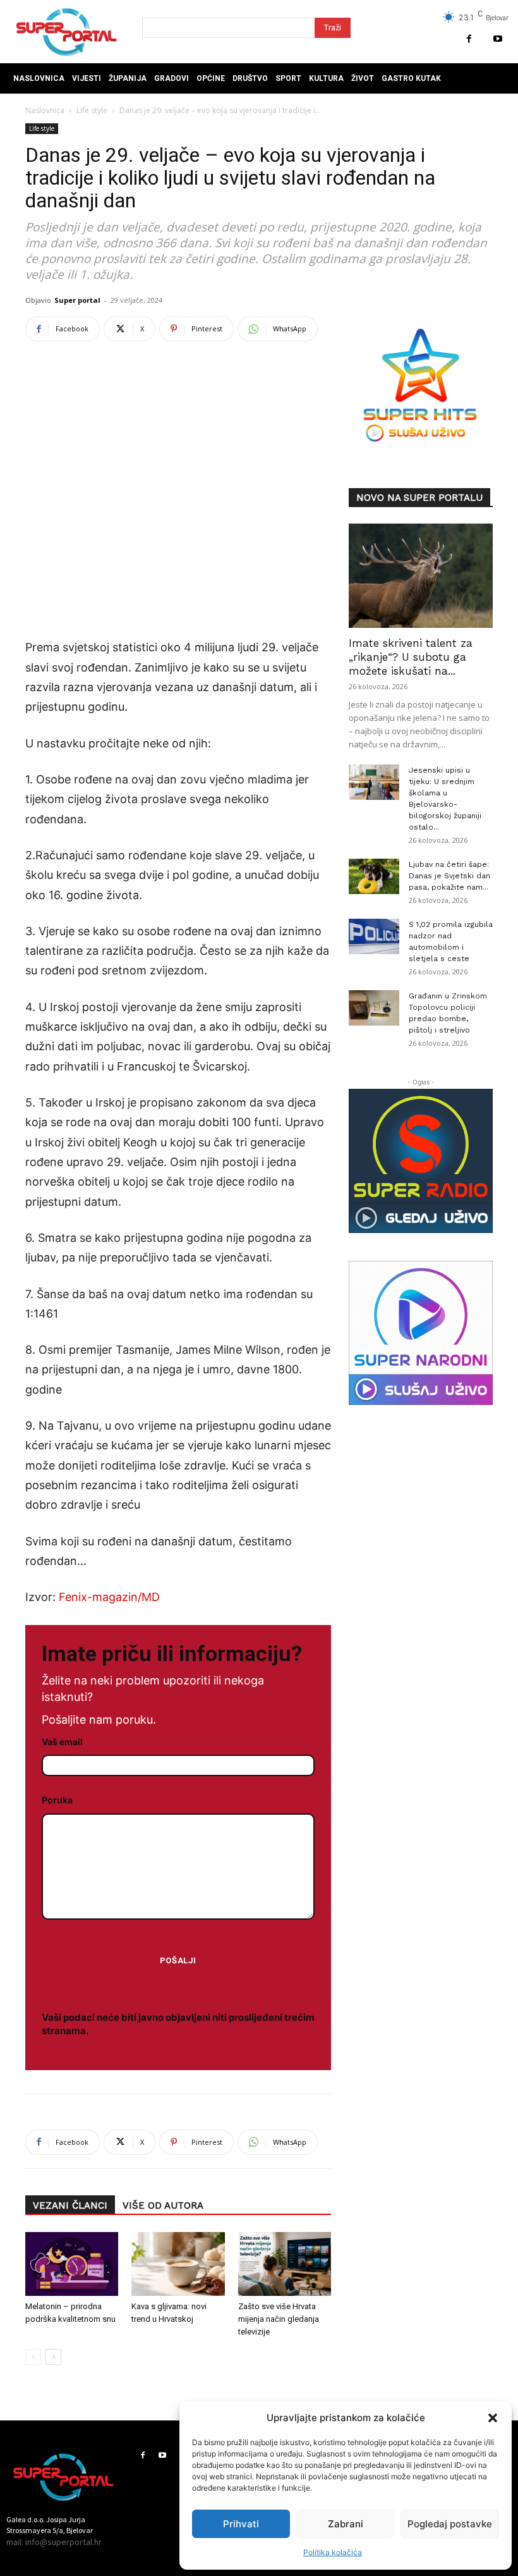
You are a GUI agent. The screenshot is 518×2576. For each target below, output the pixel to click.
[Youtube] (497, 39)
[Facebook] (469, 39)
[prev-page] (33, 2357)
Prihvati (241, 2524)
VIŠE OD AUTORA (163, 2205)
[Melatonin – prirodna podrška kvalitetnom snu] (72, 2264)
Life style (92, 110)
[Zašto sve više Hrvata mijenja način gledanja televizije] (285, 2264)
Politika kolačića (333, 2552)
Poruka (57, 1800)
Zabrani (346, 2524)
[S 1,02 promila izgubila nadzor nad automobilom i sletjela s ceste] (374, 936)
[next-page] (53, 2357)
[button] (493, 2418)
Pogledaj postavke (450, 2524)
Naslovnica (45, 110)
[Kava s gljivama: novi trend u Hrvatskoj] (178, 2264)
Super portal (77, 300)
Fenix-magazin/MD (108, 1597)
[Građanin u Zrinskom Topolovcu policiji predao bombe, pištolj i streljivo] (374, 1008)
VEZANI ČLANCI (70, 2205)
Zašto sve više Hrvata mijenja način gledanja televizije (279, 2319)
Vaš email (62, 1742)
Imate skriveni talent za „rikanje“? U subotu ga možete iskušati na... (411, 657)
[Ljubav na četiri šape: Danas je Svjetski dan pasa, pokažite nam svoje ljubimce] (374, 876)
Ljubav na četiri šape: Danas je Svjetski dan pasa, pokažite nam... (449, 876)
